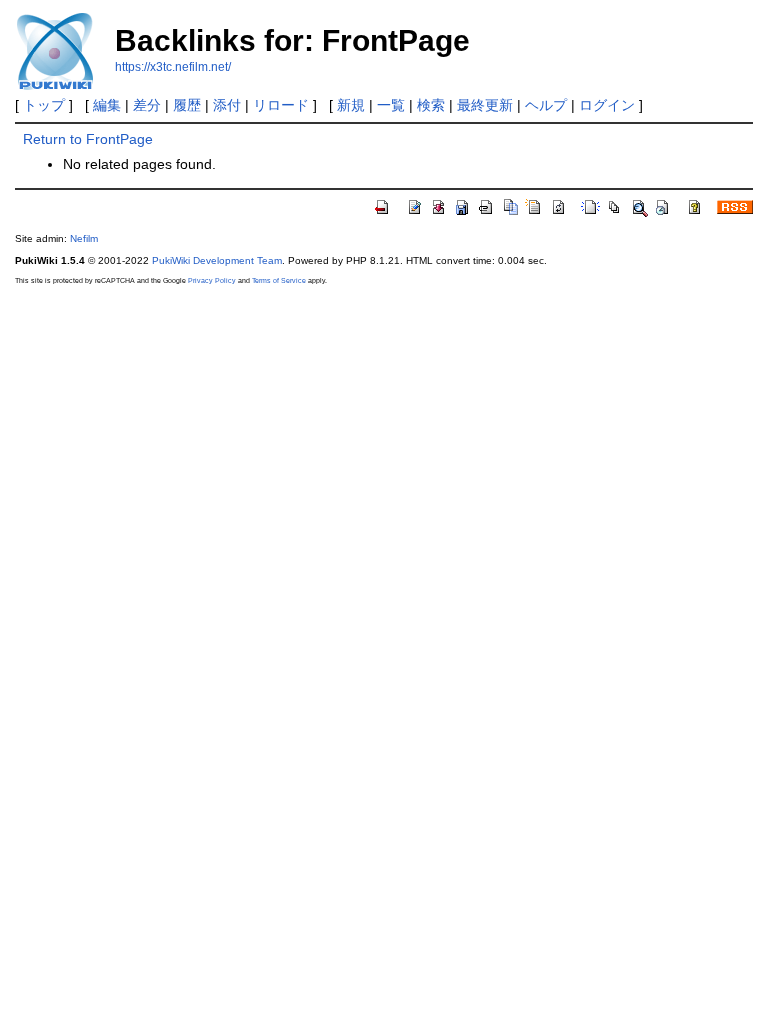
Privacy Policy (212, 280)
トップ (44, 105)
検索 (431, 105)
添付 (227, 105)
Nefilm (84, 238)
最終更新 (485, 105)
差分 (147, 105)
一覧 (391, 105)
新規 (351, 105)
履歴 (187, 105)
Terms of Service (279, 280)
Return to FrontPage (88, 139)
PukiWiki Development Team (217, 260)
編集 (107, 105)
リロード (281, 105)
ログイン (607, 105)
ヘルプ (546, 105)
